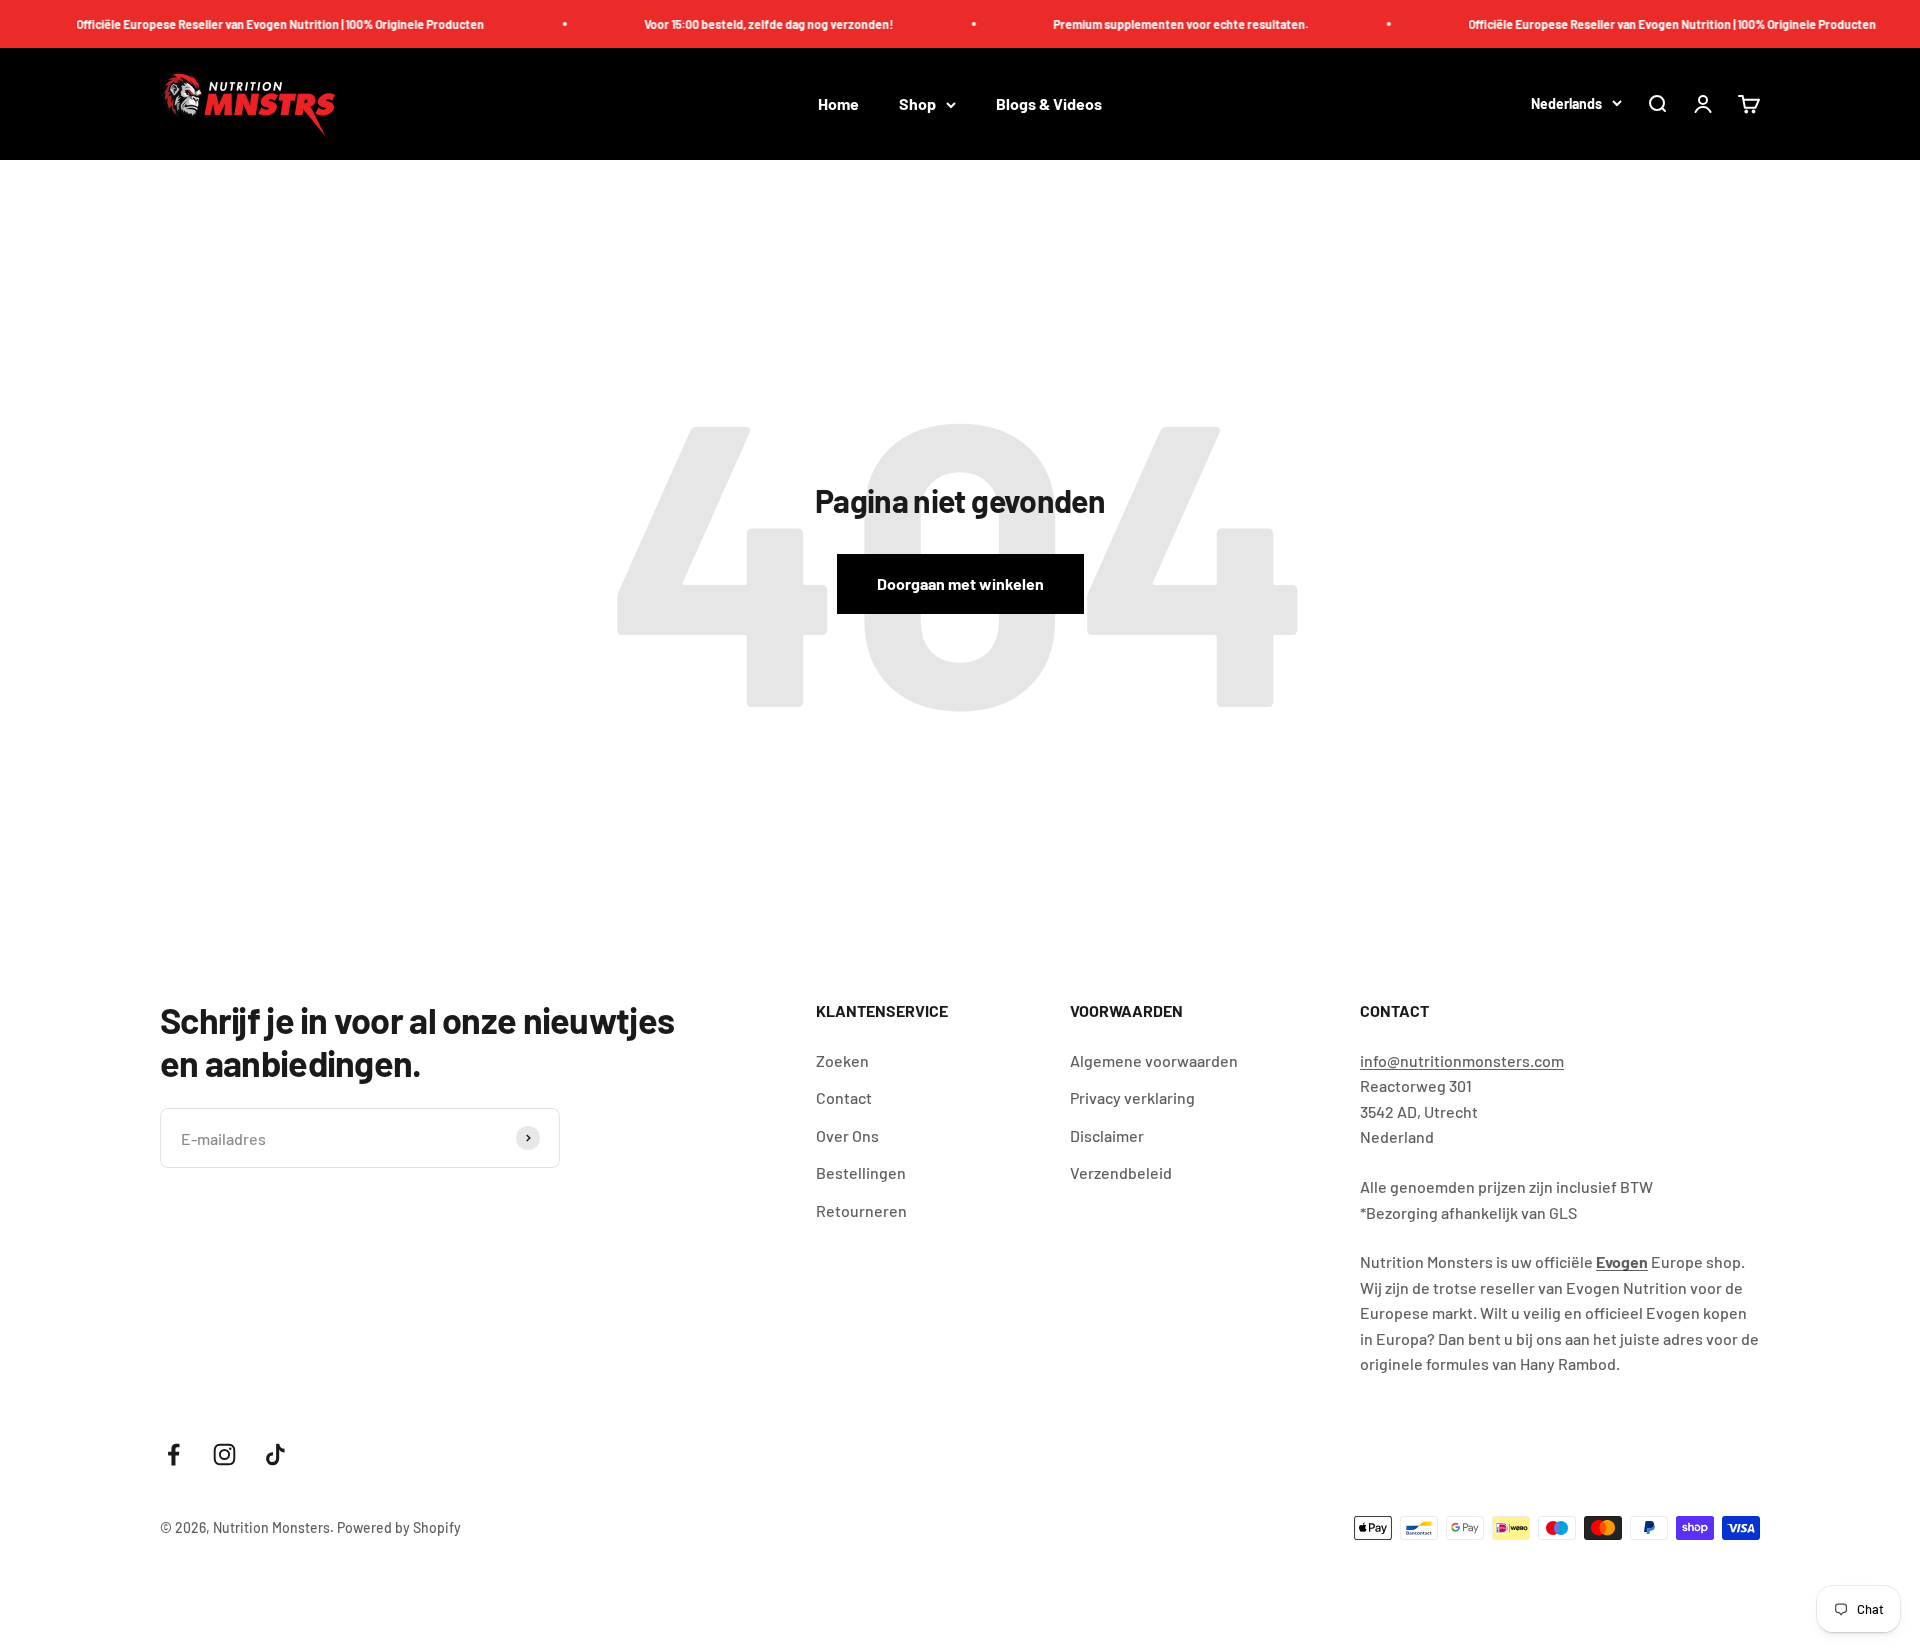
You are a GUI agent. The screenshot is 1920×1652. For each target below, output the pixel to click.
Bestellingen (861, 1172)
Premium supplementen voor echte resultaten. (1154, 24)
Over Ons (847, 1135)
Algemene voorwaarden (1154, 1060)
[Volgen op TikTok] (275, 1454)
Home (838, 104)
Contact (844, 1097)
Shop (917, 104)
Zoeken (842, 1060)
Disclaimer (1107, 1135)
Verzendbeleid (1121, 1172)
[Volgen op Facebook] (173, 1454)
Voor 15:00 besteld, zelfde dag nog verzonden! (742, 24)
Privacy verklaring (1132, 1097)
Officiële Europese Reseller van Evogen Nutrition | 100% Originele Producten (254, 24)
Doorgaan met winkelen (960, 583)
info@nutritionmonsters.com (1462, 1060)
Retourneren (861, 1210)
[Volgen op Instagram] (224, 1454)
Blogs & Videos (1049, 104)
